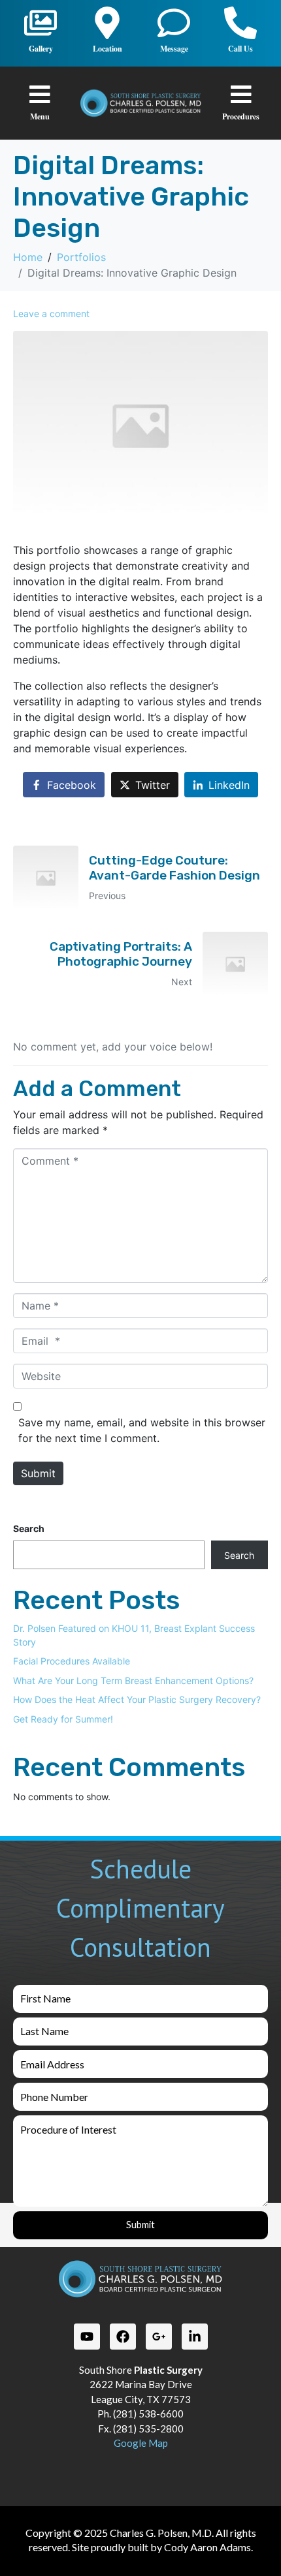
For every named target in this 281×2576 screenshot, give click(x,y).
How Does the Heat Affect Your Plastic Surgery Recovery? (137, 1699)
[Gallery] (41, 23)
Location (107, 49)
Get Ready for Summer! (63, 1719)
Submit (38, 1473)
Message (174, 49)
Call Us (240, 49)
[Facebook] (123, 2337)
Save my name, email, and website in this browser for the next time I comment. (142, 1430)
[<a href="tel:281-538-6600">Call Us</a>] (240, 23)
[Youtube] (87, 2337)
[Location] (107, 23)
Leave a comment (51, 314)
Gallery (41, 49)
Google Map (141, 2443)
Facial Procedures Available (72, 1661)
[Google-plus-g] (159, 2337)
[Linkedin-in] (195, 2337)
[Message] (174, 23)
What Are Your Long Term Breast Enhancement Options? (133, 1680)
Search (29, 1528)
